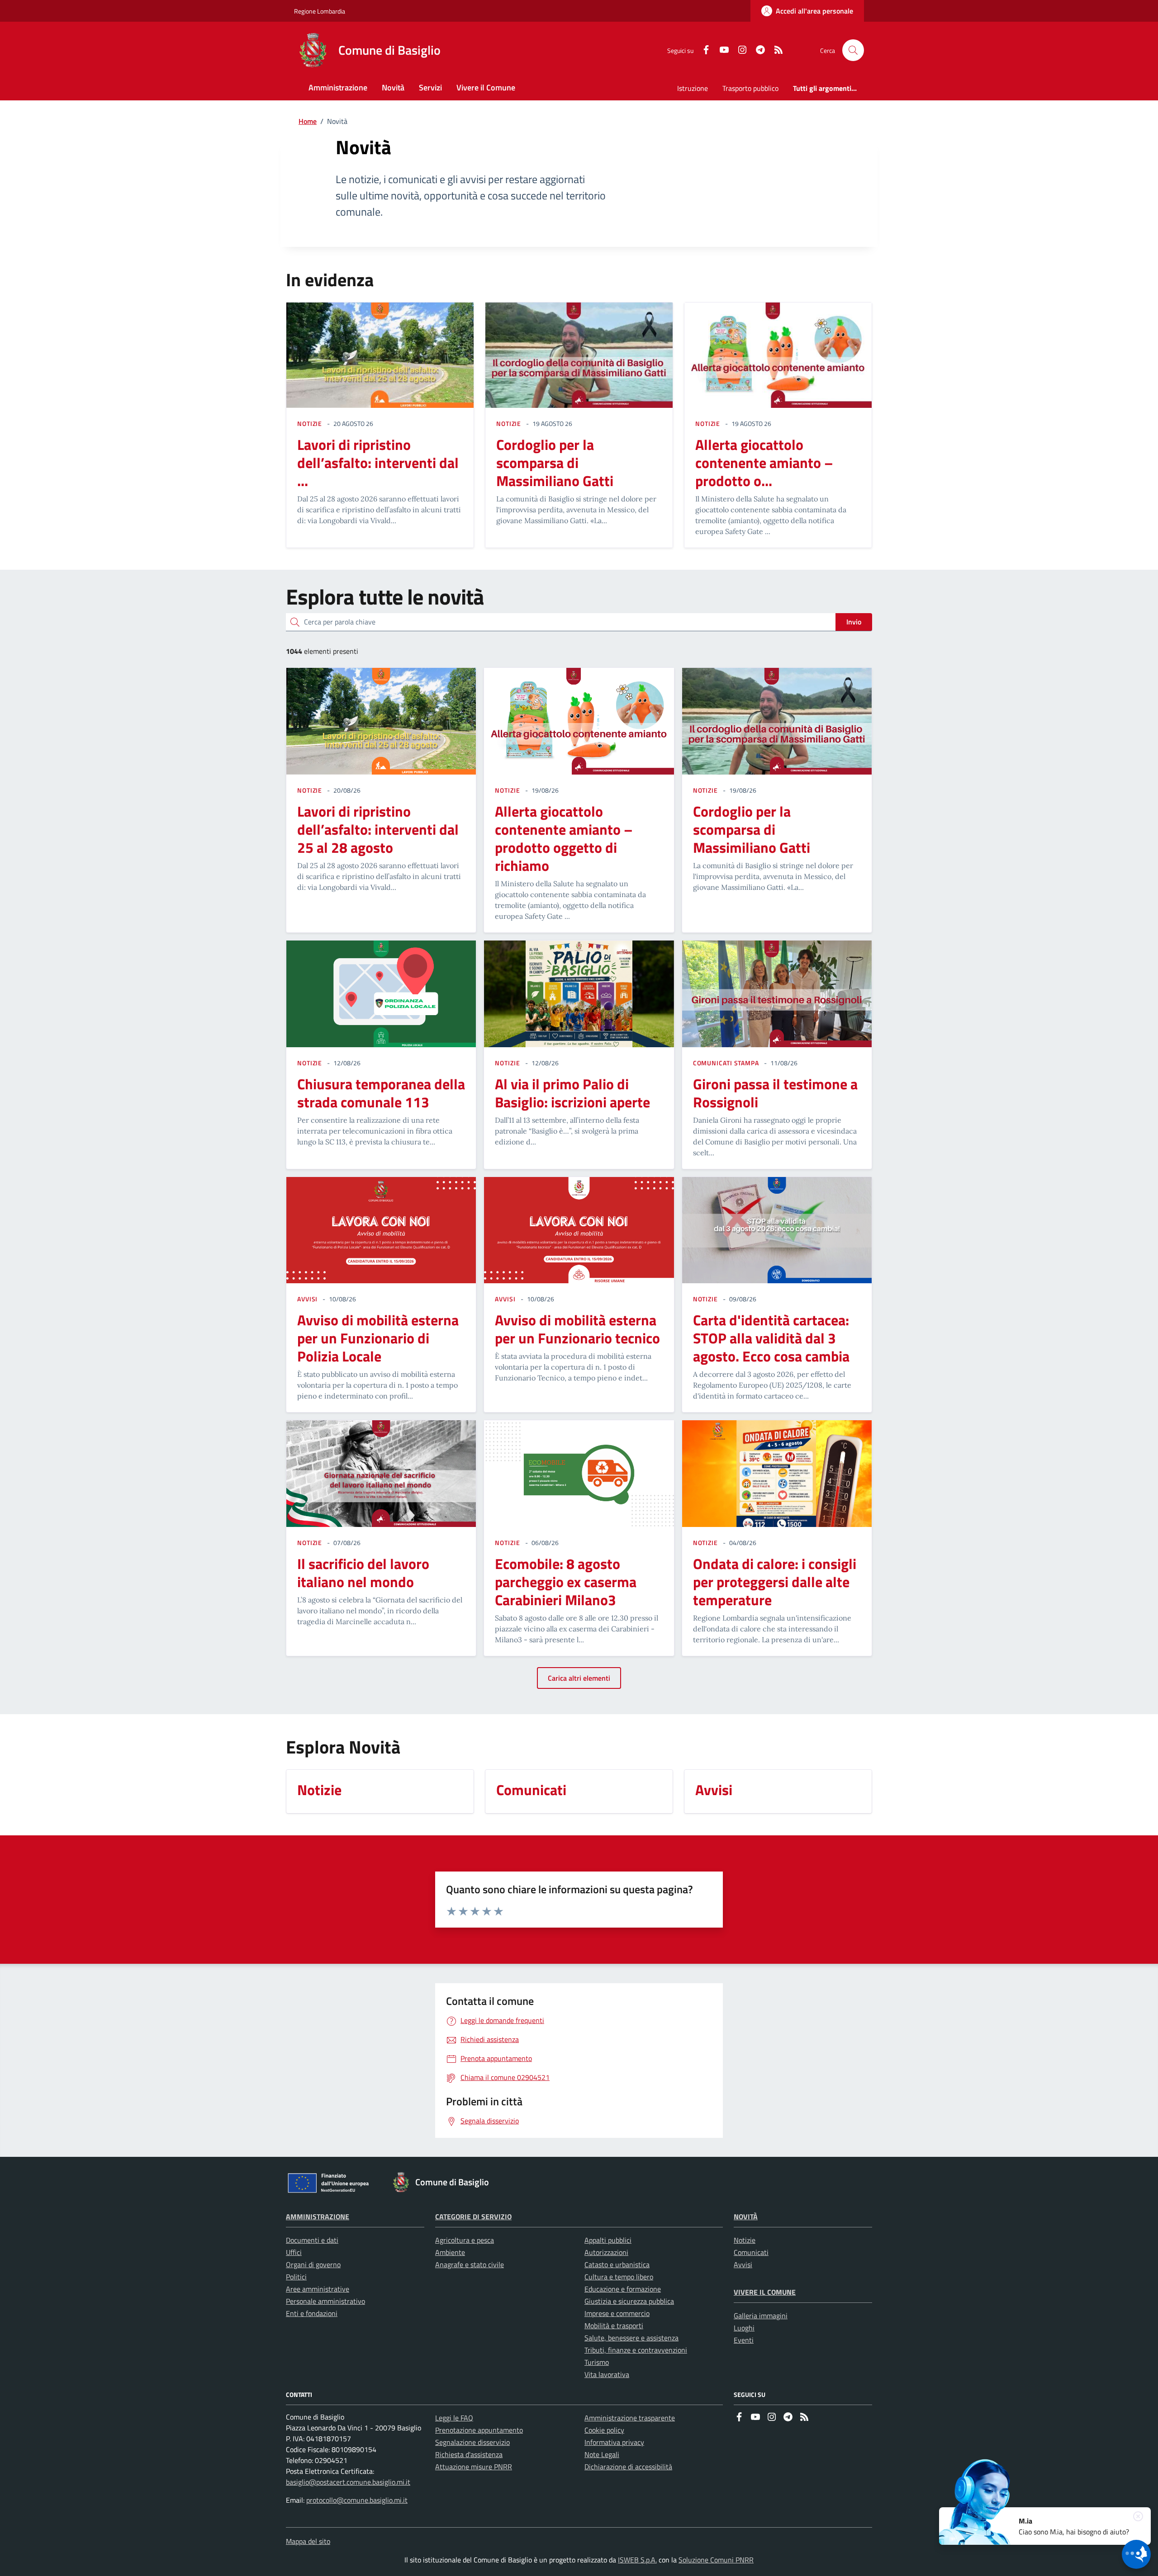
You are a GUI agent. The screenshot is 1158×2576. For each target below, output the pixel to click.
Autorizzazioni (606, 2252)
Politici (296, 2277)
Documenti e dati (312, 2240)
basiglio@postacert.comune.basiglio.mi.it (348, 2482)
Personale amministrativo (325, 2301)
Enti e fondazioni (312, 2313)
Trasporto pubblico (750, 88)
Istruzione (693, 88)
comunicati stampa (726, 1063)
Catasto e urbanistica (617, 2264)
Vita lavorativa (607, 2374)
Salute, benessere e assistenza (631, 2338)
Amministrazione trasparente (630, 2418)
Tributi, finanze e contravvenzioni (636, 2350)
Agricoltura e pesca (465, 2240)
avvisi (307, 1299)
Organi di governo (313, 2264)
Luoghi (744, 2328)
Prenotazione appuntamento (479, 2430)
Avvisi (743, 2264)
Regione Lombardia (320, 11)
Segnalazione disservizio (472, 2442)
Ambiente (450, 2252)
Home (308, 121)
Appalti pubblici (608, 2240)
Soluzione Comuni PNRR (716, 2560)
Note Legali (602, 2454)
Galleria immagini (761, 2316)
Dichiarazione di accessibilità (628, 2467)
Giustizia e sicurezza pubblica (629, 2301)
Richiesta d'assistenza (469, 2454)
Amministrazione (318, 2217)
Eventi (744, 2340)
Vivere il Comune (765, 2292)
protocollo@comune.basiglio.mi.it (357, 2500)
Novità (746, 2217)
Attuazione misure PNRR (474, 2467)
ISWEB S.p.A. (637, 2560)
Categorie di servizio (473, 2217)
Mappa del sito (308, 2541)
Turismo (597, 2362)
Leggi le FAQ (454, 2418)
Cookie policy (604, 2430)
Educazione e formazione (623, 2289)
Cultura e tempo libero (619, 2277)
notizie (310, 423)
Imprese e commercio (617, 2313)
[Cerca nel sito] (853, 50)
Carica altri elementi (579, 1678)
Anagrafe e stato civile (470, 2264)
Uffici (294, 2252)
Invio (854, 622)
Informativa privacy (614, 2442)
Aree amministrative (318, 2289)
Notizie (745, 2240)
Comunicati (751, 2252)
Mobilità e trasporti (614, 2325)
